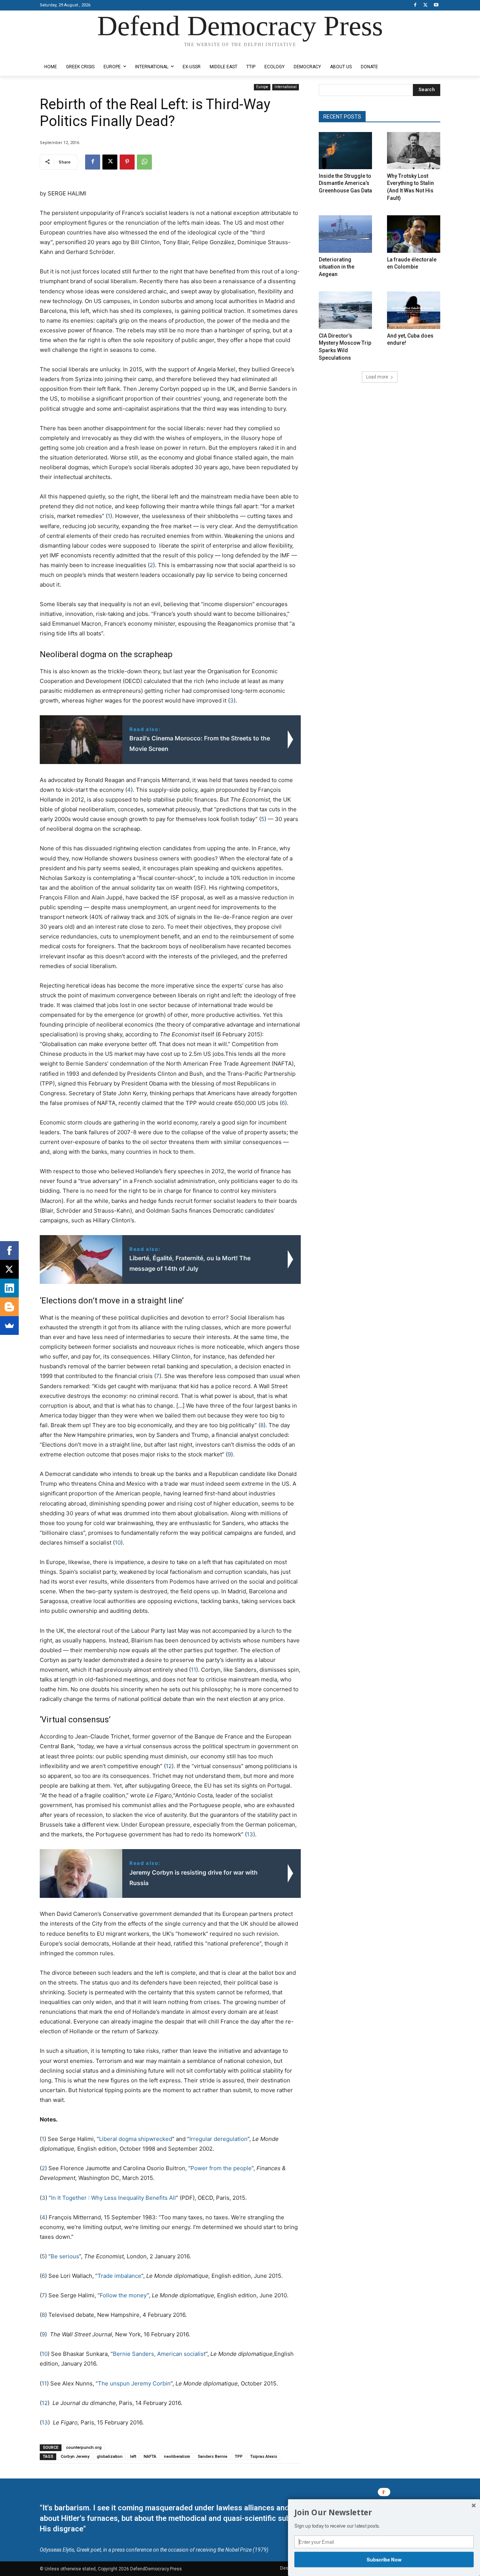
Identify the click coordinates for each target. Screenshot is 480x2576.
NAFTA (150, 2457)
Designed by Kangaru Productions (69, 52)
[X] (425, 5)
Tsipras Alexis (264, 2457)
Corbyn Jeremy (75, 2457)
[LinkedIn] (9, 1288)
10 (118, 1542)
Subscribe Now (384, 2559)
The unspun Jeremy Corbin (134, 2383)
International (286, 87)
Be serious (65, 2256)
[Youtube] (436, 5)
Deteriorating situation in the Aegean (337, 267)
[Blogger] (9, 1307)
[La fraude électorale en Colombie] (414, 234)
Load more (377, 377)
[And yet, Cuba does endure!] (414, 310)
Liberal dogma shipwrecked (136, 2139)
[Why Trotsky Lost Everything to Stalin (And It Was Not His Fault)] (414, 151)
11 (193, 1670)
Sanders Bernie (212, 2457)
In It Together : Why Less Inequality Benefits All (113, 2198)
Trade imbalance (119, 2276)
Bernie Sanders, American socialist (159, 2354)
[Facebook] (415, 5)
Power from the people (221, 2168)
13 (250, 1834)
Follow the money (123, 2295)
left (133, 2457)
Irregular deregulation (218, 2139)
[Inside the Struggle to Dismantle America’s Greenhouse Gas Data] (345, 151)
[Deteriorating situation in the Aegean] (345, 234)
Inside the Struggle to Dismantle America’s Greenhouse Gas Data (345, 183)
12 (169, 1766)
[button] (384, 2513)
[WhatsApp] (144, 162)
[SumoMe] (9, 1326)
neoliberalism (177, 2457)
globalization (110, 2457)
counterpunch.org (84, 2448)
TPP (239, 2457)
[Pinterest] (127, 162)
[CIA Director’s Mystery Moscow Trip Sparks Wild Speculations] (345, 310)
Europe (262, 87)
